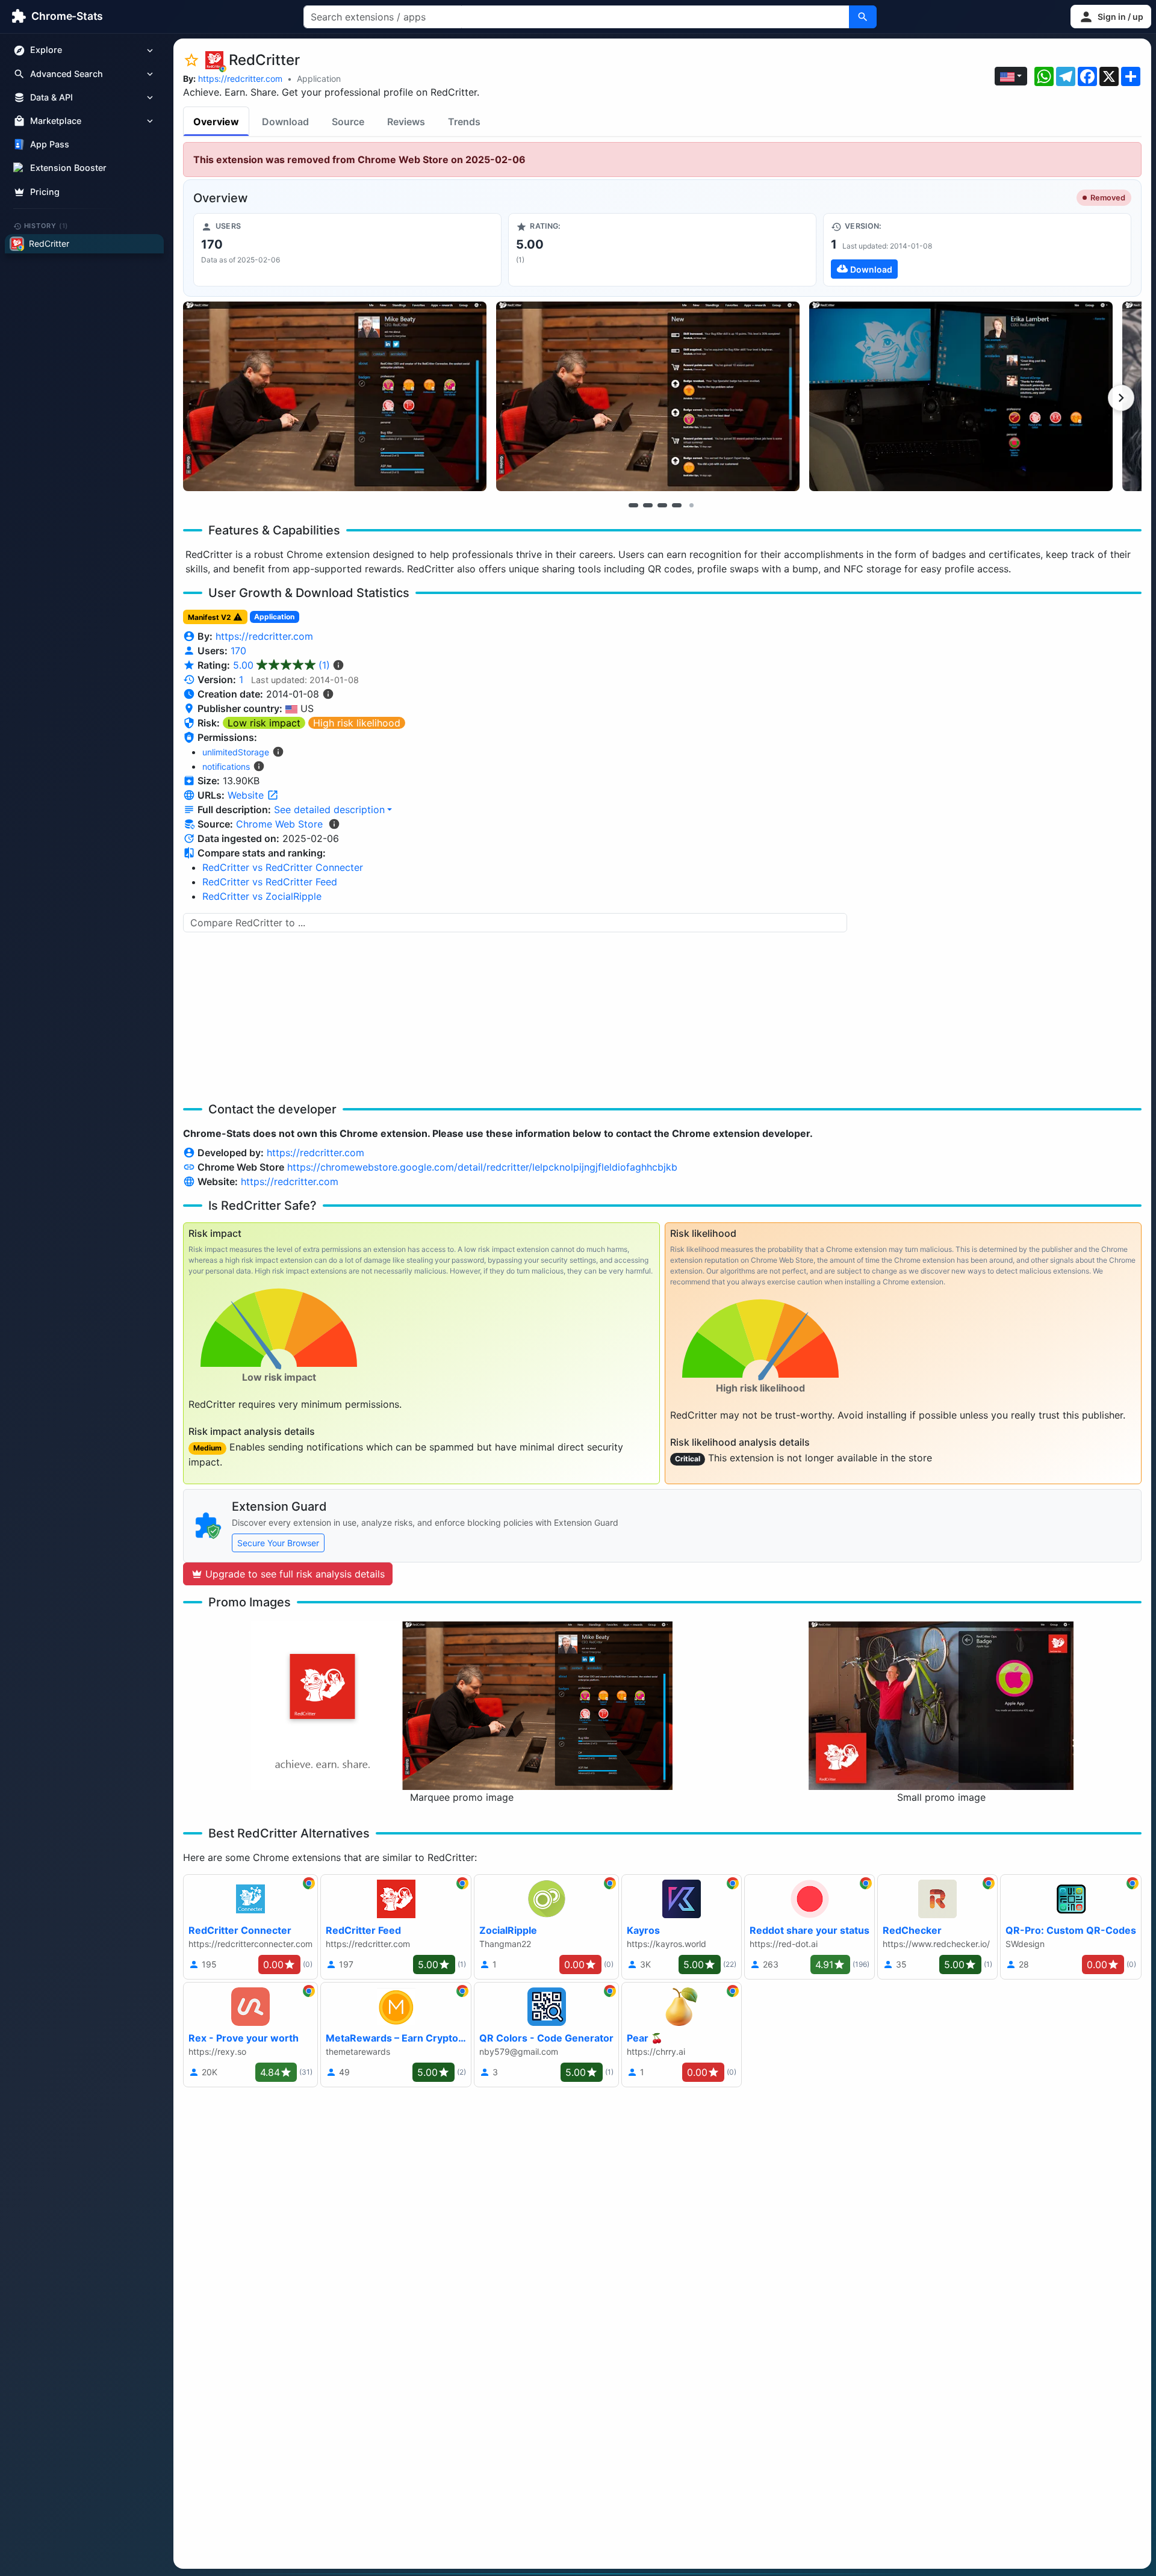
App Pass (50, 145)
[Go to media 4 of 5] (677, 505)
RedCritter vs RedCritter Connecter (283, 867)
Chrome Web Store (279, 824)
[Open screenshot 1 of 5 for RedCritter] (335, 396)
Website (247, 795)
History (46, 226)
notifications (226, 766)
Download (285, 122)
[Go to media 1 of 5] (633, 505)
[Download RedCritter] (977, 250)
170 (238, 651)
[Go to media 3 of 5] (662, 505)
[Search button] (863, 17)
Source (348, 122)
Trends (464, 122)
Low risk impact (264, 723)
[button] (1111, 17)
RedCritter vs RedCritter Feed (270, 882)
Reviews (406, 122)
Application (319, 79)
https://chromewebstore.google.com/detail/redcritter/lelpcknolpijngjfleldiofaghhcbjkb (482, 1167)
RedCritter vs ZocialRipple (262, 896)
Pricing (45, 192)
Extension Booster (68, 168)
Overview (216, 122)
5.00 (281, 665)
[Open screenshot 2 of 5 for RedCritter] (648, 396)
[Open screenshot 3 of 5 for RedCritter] (961, 396)
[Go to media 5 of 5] (691, 505)
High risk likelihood (357, 723)
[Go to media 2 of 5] (648, 505)
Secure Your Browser (278, 1543)
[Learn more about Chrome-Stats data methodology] (334, 824)
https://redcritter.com (240, 79)
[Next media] (1121, 398)
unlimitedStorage (236, 752)
